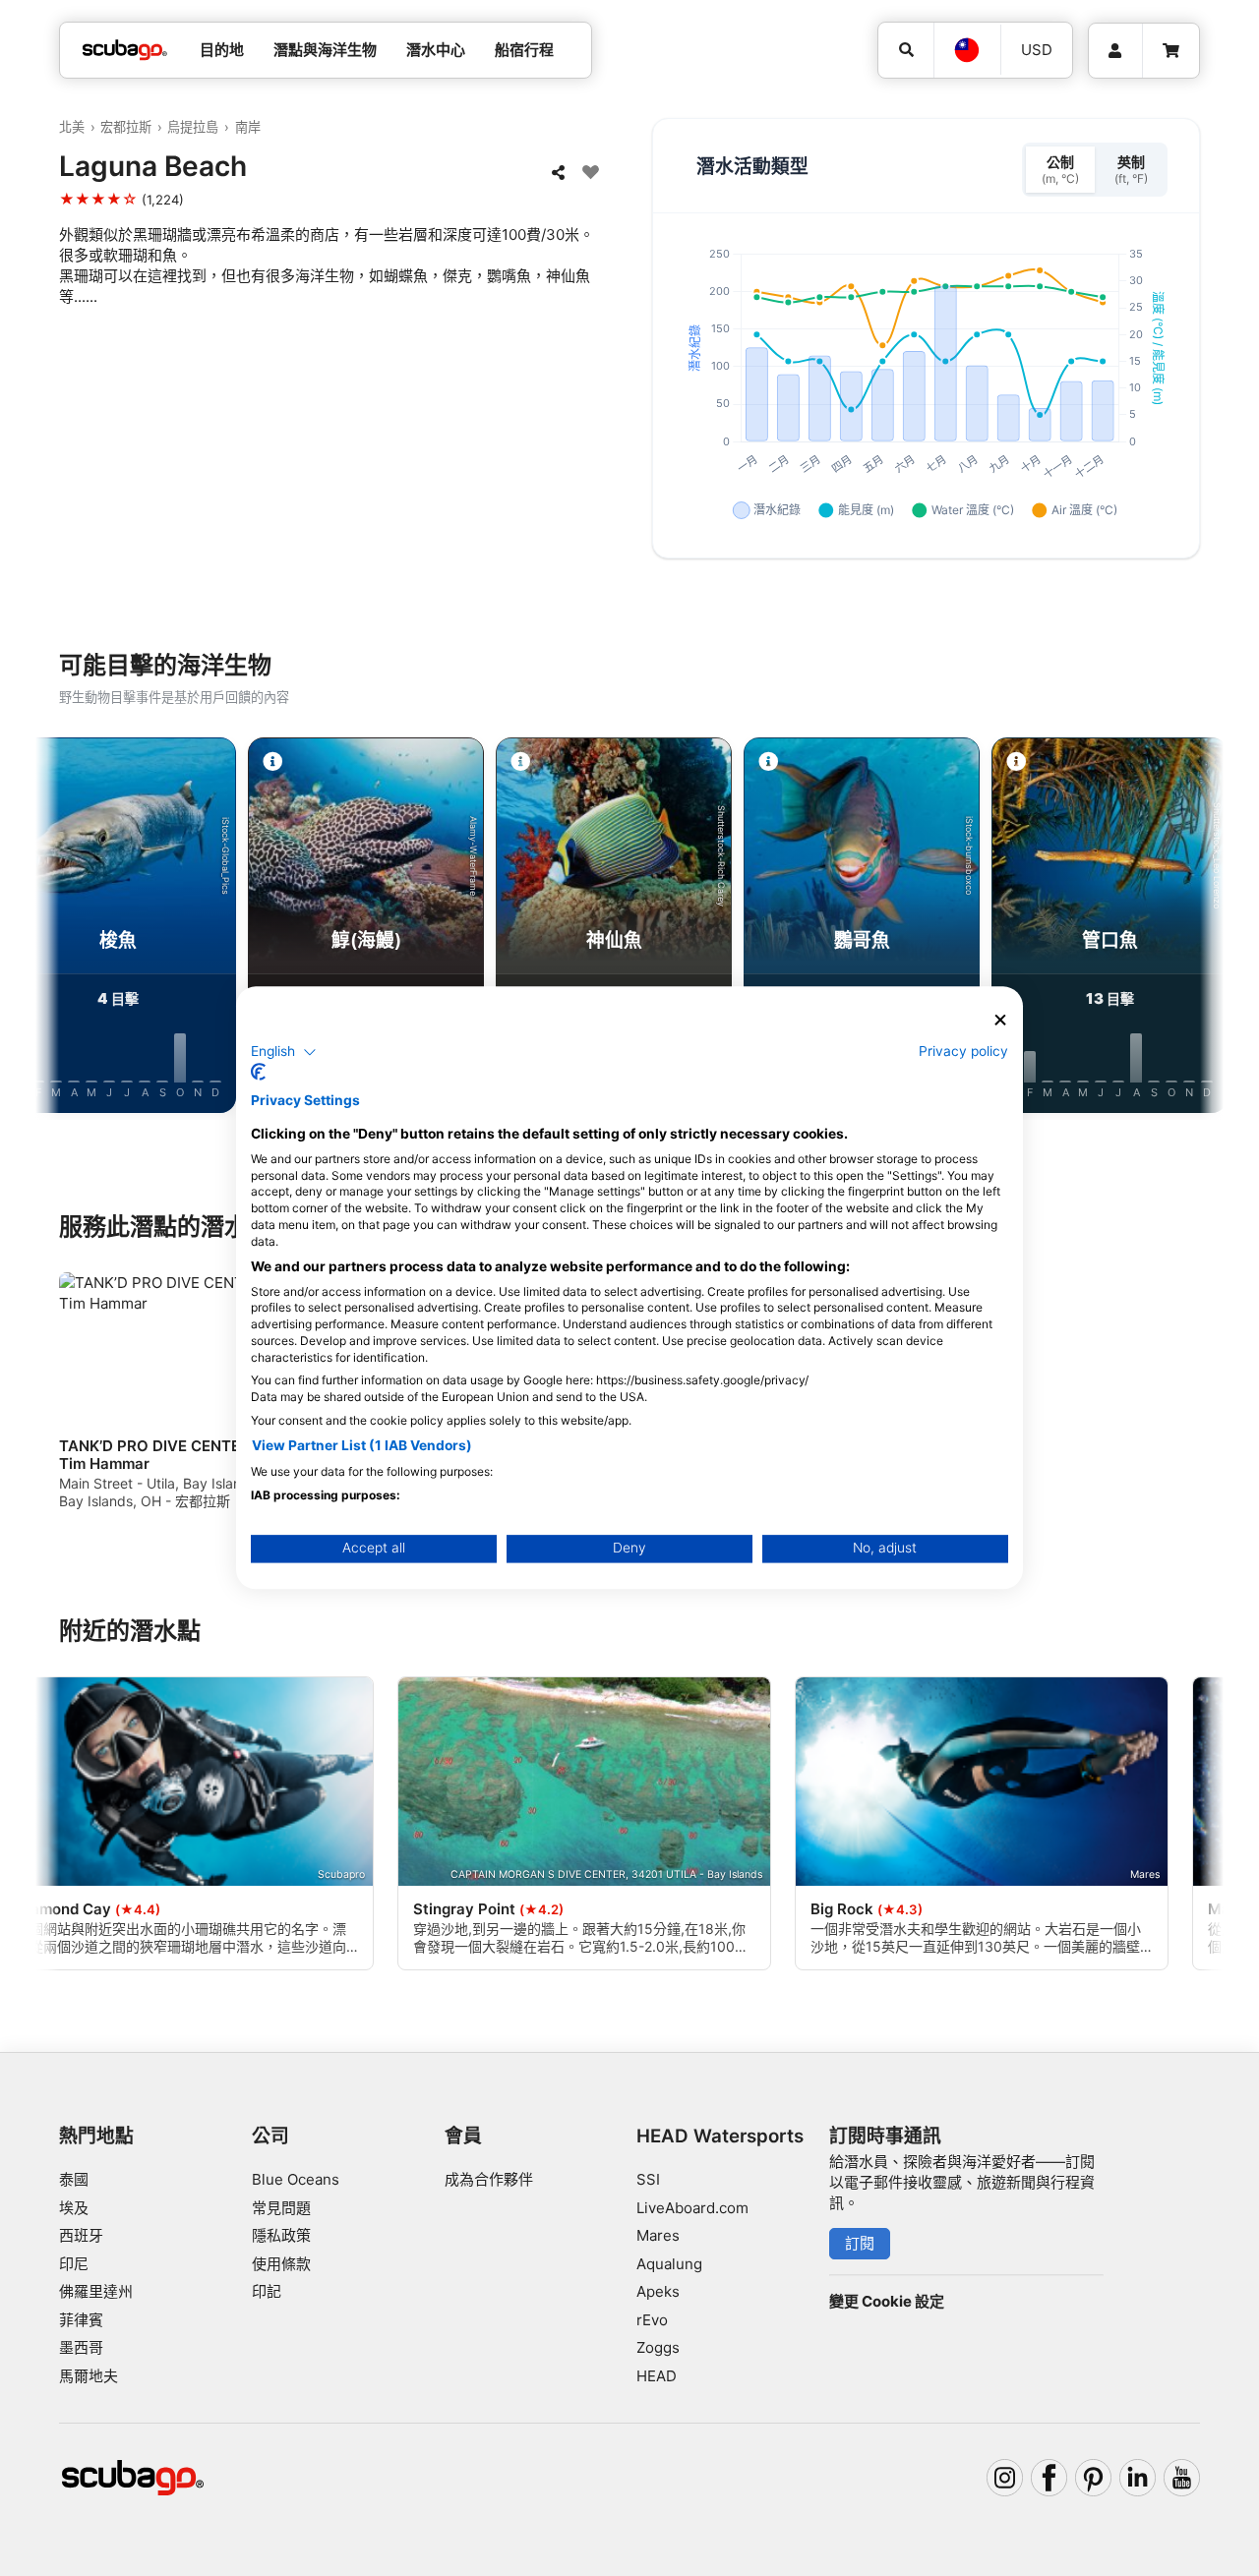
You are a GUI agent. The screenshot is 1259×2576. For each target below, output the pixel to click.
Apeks (658, 2291)
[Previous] (67, 929)
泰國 (74, 2179)
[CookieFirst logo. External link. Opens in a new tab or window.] (258, 1073)
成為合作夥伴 (489, 2179)
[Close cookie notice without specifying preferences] (1000, 1020)
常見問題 (281, 2208)
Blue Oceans (296, 2179)
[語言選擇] (967, 50)
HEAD (657, 2376)
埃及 (74, 2208)
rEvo (652, 2320)
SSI (648, 2179)
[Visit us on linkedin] (1138, 2478)
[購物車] (1171, 51)
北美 (72, 127)
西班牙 (81, 2235)
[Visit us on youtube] (1182, 2478)
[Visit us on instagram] (1005, 2478)
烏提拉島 (193, 127)
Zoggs (658, 2347)
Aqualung (669, 2264)
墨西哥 (81, 2347)
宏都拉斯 (126, 127)
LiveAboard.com (692, 2208)
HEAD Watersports (720, 2136)
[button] (284, 1052)
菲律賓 (81, 2320)
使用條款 (281, 2264)
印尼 (74, 2264)
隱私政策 (281, 2235)
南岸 (248, 127)
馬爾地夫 (89, 2376)
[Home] (125, 51)
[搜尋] (906, 50)
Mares (658, 2235)
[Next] (1192, 929)
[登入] (1115, 51)
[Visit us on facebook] (1049, 2478)
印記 (267, 2291)
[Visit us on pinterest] (1094, 2478)
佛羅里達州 (96, 2291)
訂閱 (860, 2243)
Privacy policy (963, 1051)
